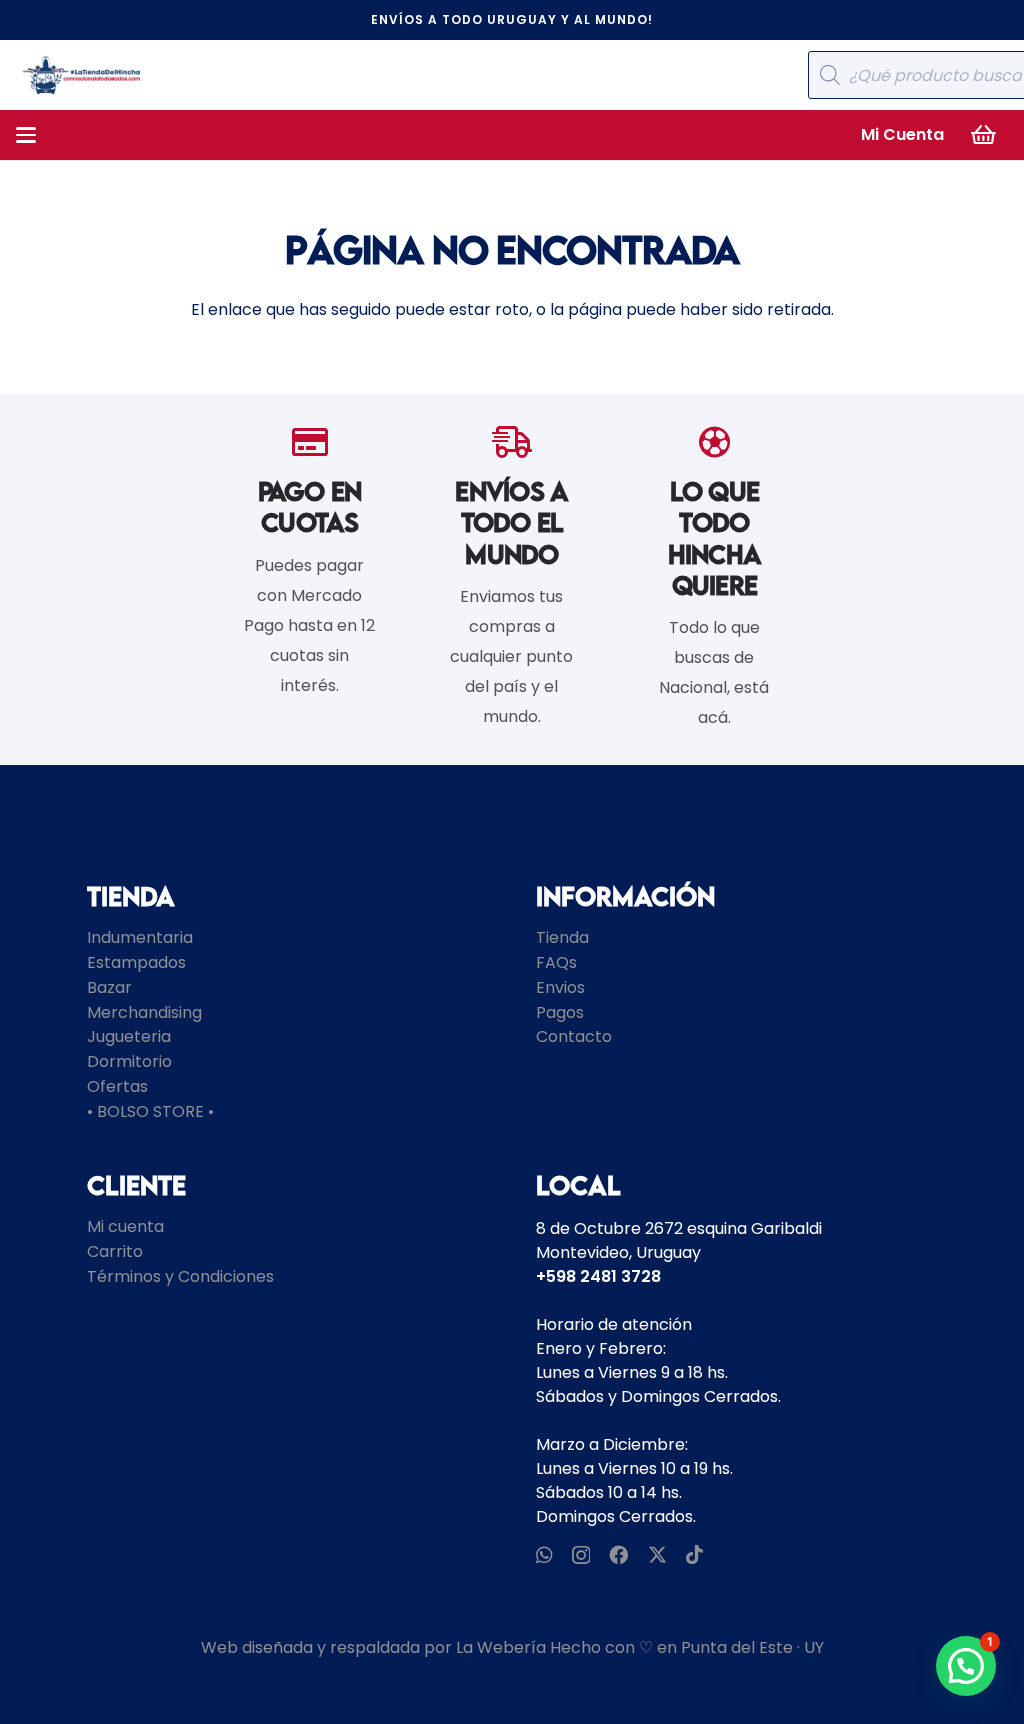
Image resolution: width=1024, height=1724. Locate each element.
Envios (560, 987)
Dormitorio (129, 1061)
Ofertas (117, 1086)
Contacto (574, 1036)
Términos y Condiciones (180, 1276)
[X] (657, 1554)
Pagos (560, 1012)
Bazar (109, 987)
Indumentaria (140, 937)
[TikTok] (694, 1554)
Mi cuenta (125, 1226)
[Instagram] (581, 1555)
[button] (26, 135)
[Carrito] (984, 135)
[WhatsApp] (544, 1554)
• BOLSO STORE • (150, 1111)
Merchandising (144, 1012)
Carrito (115, 1251)
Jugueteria (129, 1036)
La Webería (501, 1647)
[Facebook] (618, 1554)
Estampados (136, 962)
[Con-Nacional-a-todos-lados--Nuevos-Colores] (81, 75)
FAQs (556, 962)
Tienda (562, 937)
